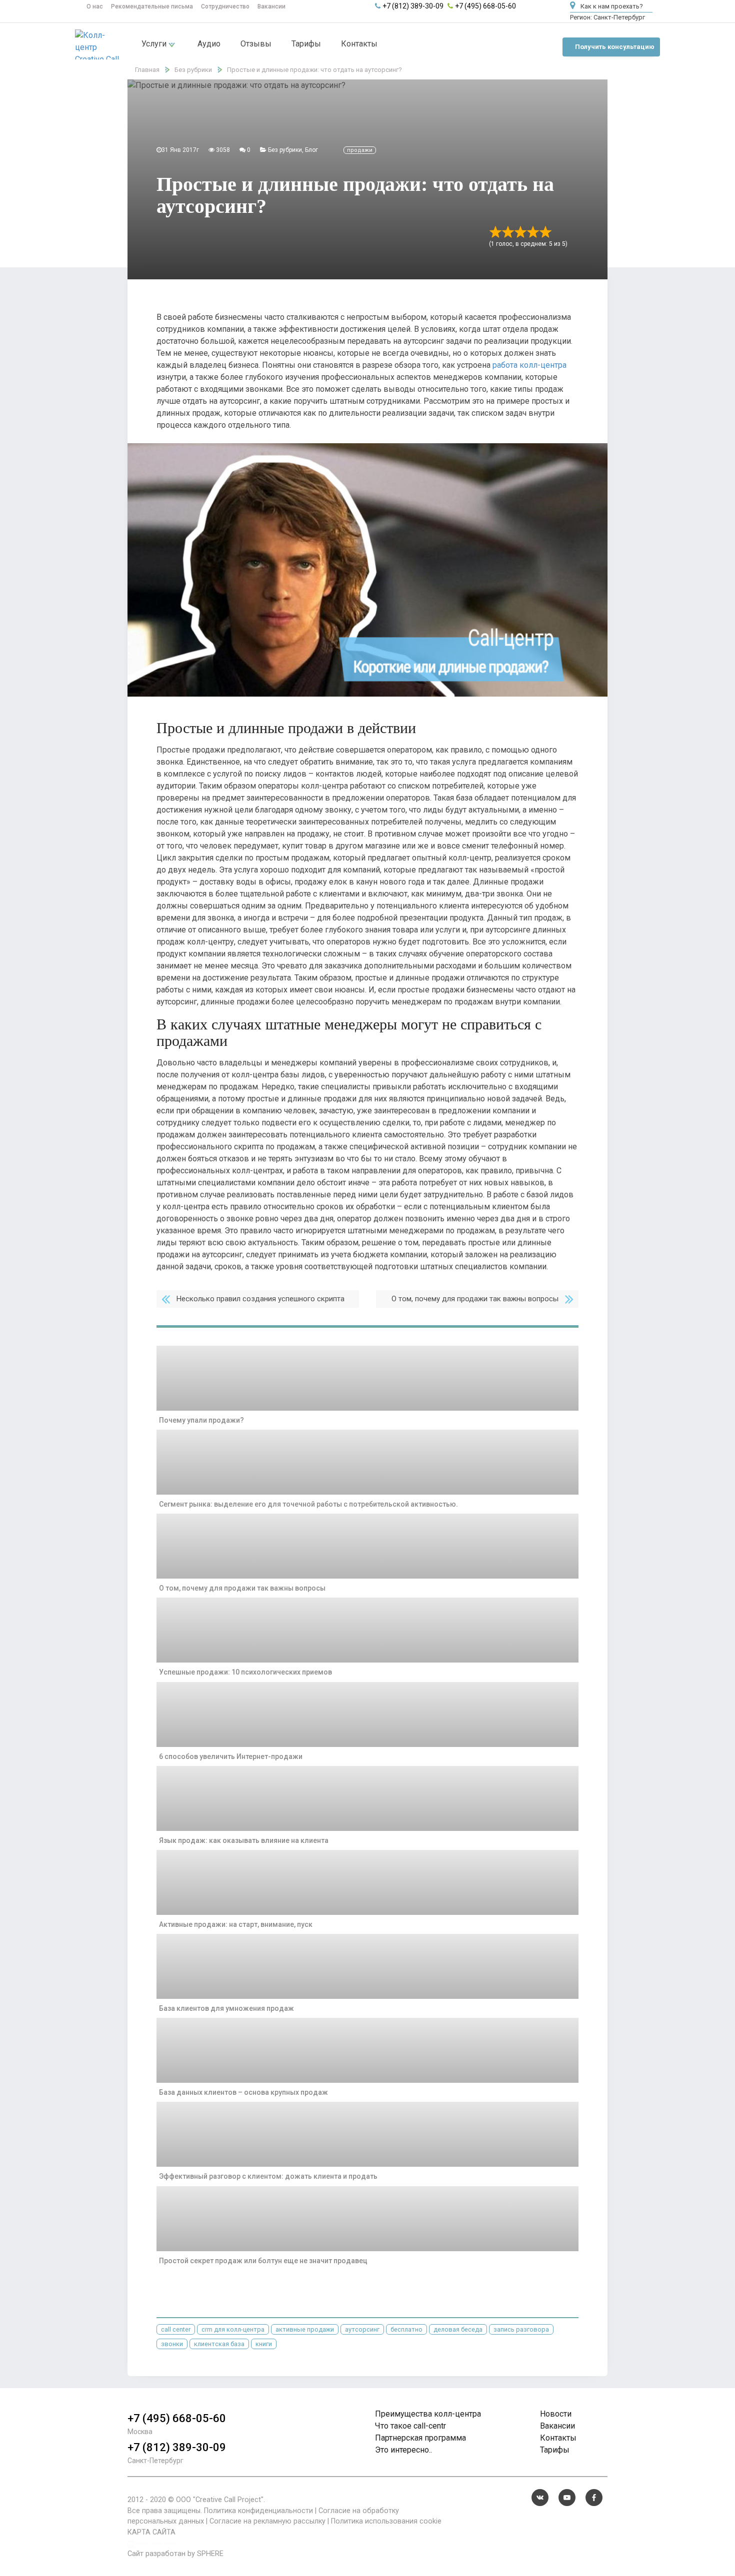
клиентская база (219, 2344)
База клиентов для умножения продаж (226, 2008)
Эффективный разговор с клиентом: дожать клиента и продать (268, 2176)
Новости (556, 2414)
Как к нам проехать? (611, 6)
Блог (311, 150)
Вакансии (271, 6)
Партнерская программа (420, 2438)
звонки (172, 2344)
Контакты (359, 44)
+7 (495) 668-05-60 (485, 6)
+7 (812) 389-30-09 (413, 6)
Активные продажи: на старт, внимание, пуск (236, 1924)
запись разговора (521, 2329)
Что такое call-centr (410, 2426)
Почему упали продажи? (201, 1420)
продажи (360, 150)
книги (264, 2344)
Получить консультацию (615, 47)
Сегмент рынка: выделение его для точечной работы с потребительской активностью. (308, 1504)
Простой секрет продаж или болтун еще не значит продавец (263, 2261)
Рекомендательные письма (152, 6)
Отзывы (256, 44)
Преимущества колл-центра (428, 2414)
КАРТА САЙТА (151, 2532)
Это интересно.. (403, 2450)
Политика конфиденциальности (258, 2511)
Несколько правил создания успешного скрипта (260, 1299)
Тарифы (306, 44)
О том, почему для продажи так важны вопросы (475, 1299)
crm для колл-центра (233, 2329)
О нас (95, 6)
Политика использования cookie (386, 2521)
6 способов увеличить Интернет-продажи (231, 1756)
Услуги (155, 44)
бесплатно (406, 2329)
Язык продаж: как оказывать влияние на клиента (244, 1840)
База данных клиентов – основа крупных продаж (243, 2092)
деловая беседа (458, 2329)
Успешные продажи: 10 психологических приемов (245, 1672)
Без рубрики (285, 150)
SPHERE (210, 2554)
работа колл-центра (529, 365)
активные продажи (305, 2329)
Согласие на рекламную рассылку (267, 2521)
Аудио (209, 44)
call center (176, 2329)
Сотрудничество (225, 6)
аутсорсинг (362, 2329)
